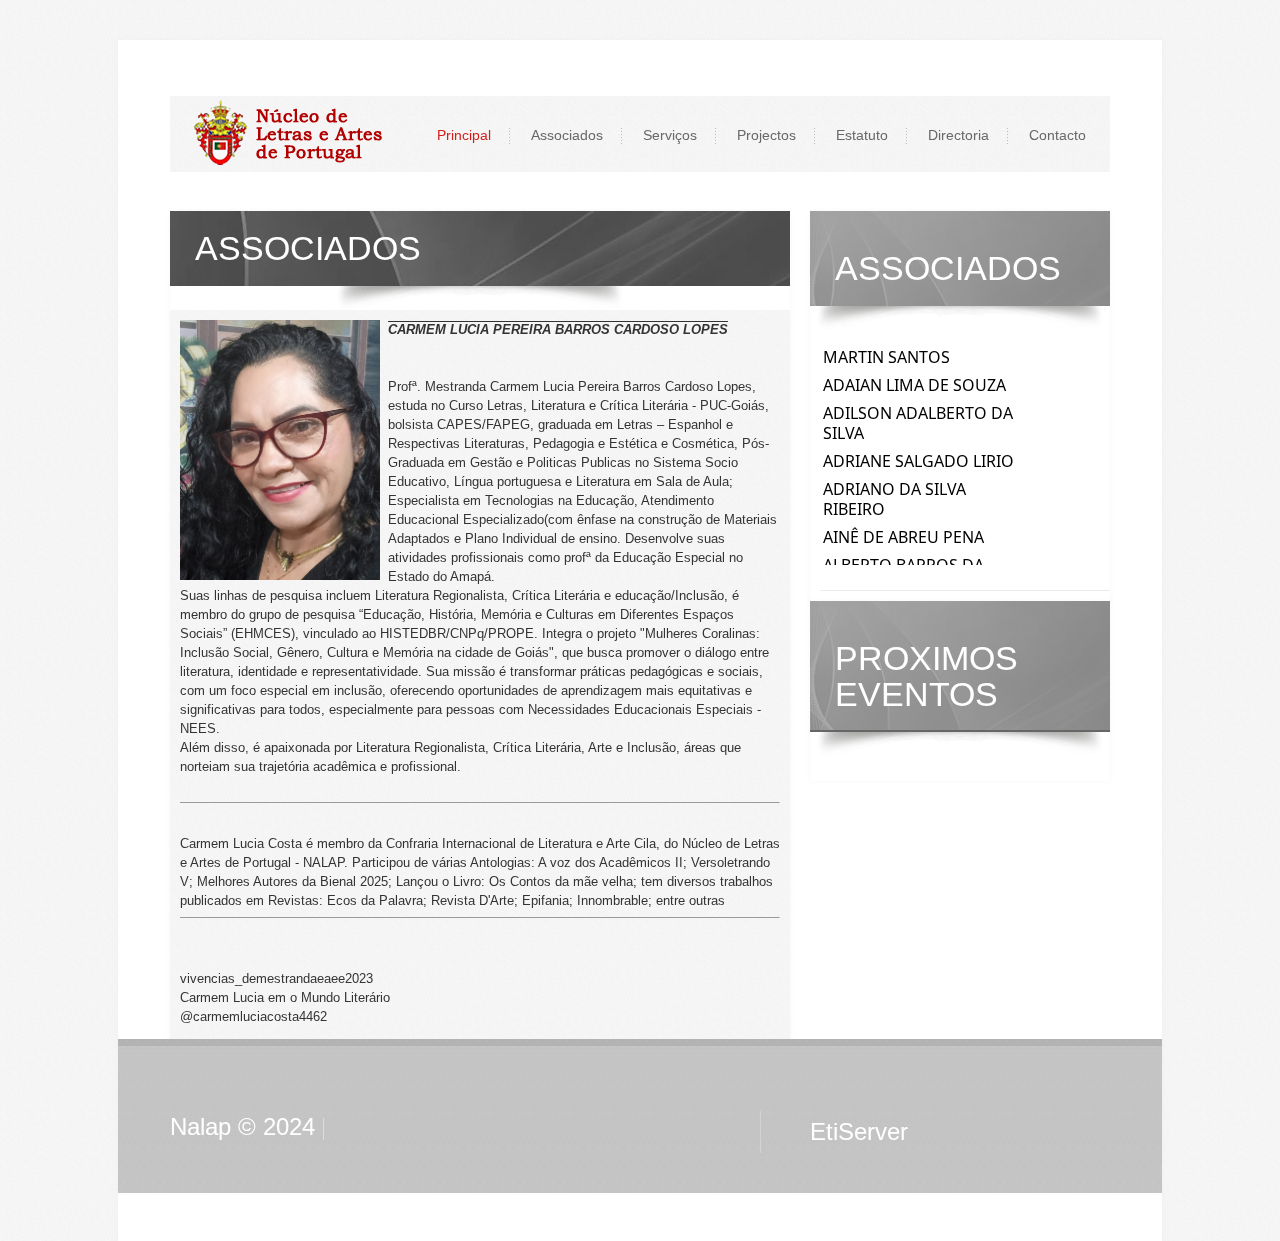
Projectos (766, 135)
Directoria (958, 135)
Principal (464, 135)
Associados (567, 135)
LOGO (298, 133)
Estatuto (862, 135)
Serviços (670, 135)
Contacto (1057, 135)
